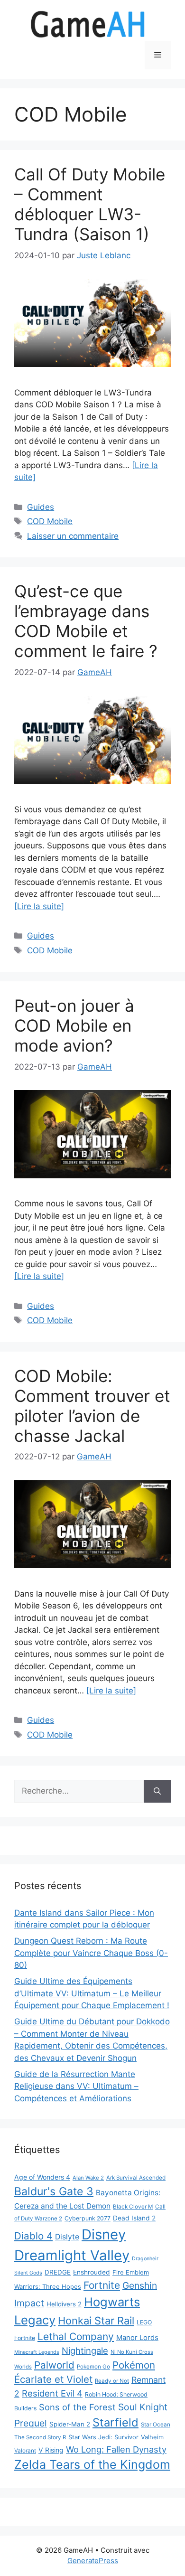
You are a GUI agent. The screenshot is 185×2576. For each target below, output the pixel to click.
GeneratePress (93, 2561)
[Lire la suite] (39, 906)
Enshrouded (92, 2272)
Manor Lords (137, 2337)
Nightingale (85, 2350)
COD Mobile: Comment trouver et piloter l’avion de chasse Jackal (92, 1406)
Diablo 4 (33, 2236)
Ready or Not (112, 2381)
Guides (41, 507)
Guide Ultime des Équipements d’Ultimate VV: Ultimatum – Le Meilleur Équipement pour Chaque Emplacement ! (92, 1993)
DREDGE (58, 2272)
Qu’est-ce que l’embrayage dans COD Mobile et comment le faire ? (86, 621)
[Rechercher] (157, 1791)
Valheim (152, 2437)
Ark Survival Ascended (136, 2178)
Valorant (25, 2451)
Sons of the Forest (77, 2407)
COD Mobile (50, 521)
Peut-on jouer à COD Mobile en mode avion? (74, 1025)
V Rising (51, 2450)
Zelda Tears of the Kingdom (92, 2464)
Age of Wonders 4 (42, 2177)
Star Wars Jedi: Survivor (103, 2437)
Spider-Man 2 (70, 2424)
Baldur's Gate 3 (54, 2191)
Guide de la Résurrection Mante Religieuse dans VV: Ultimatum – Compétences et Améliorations (76, 2086)
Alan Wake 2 (88, 2178)
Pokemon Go (93, 2367)
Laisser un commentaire (73, 536)
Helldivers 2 (64, 2304)
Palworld (54, 2365)
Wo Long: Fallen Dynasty (116, 2449)
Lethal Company (76, 2336)
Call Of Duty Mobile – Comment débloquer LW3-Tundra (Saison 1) (90, 204)
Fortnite (102, 2285)
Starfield (116, 2422)
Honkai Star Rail (96, 2321)
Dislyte (67, 2237)
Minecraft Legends (37, 2352)
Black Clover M (133, 2207)
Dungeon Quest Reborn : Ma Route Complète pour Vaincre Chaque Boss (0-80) (91, 1953)
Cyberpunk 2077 (88, 2218)
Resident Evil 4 (52, 2393)
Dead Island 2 (134, 2218)
